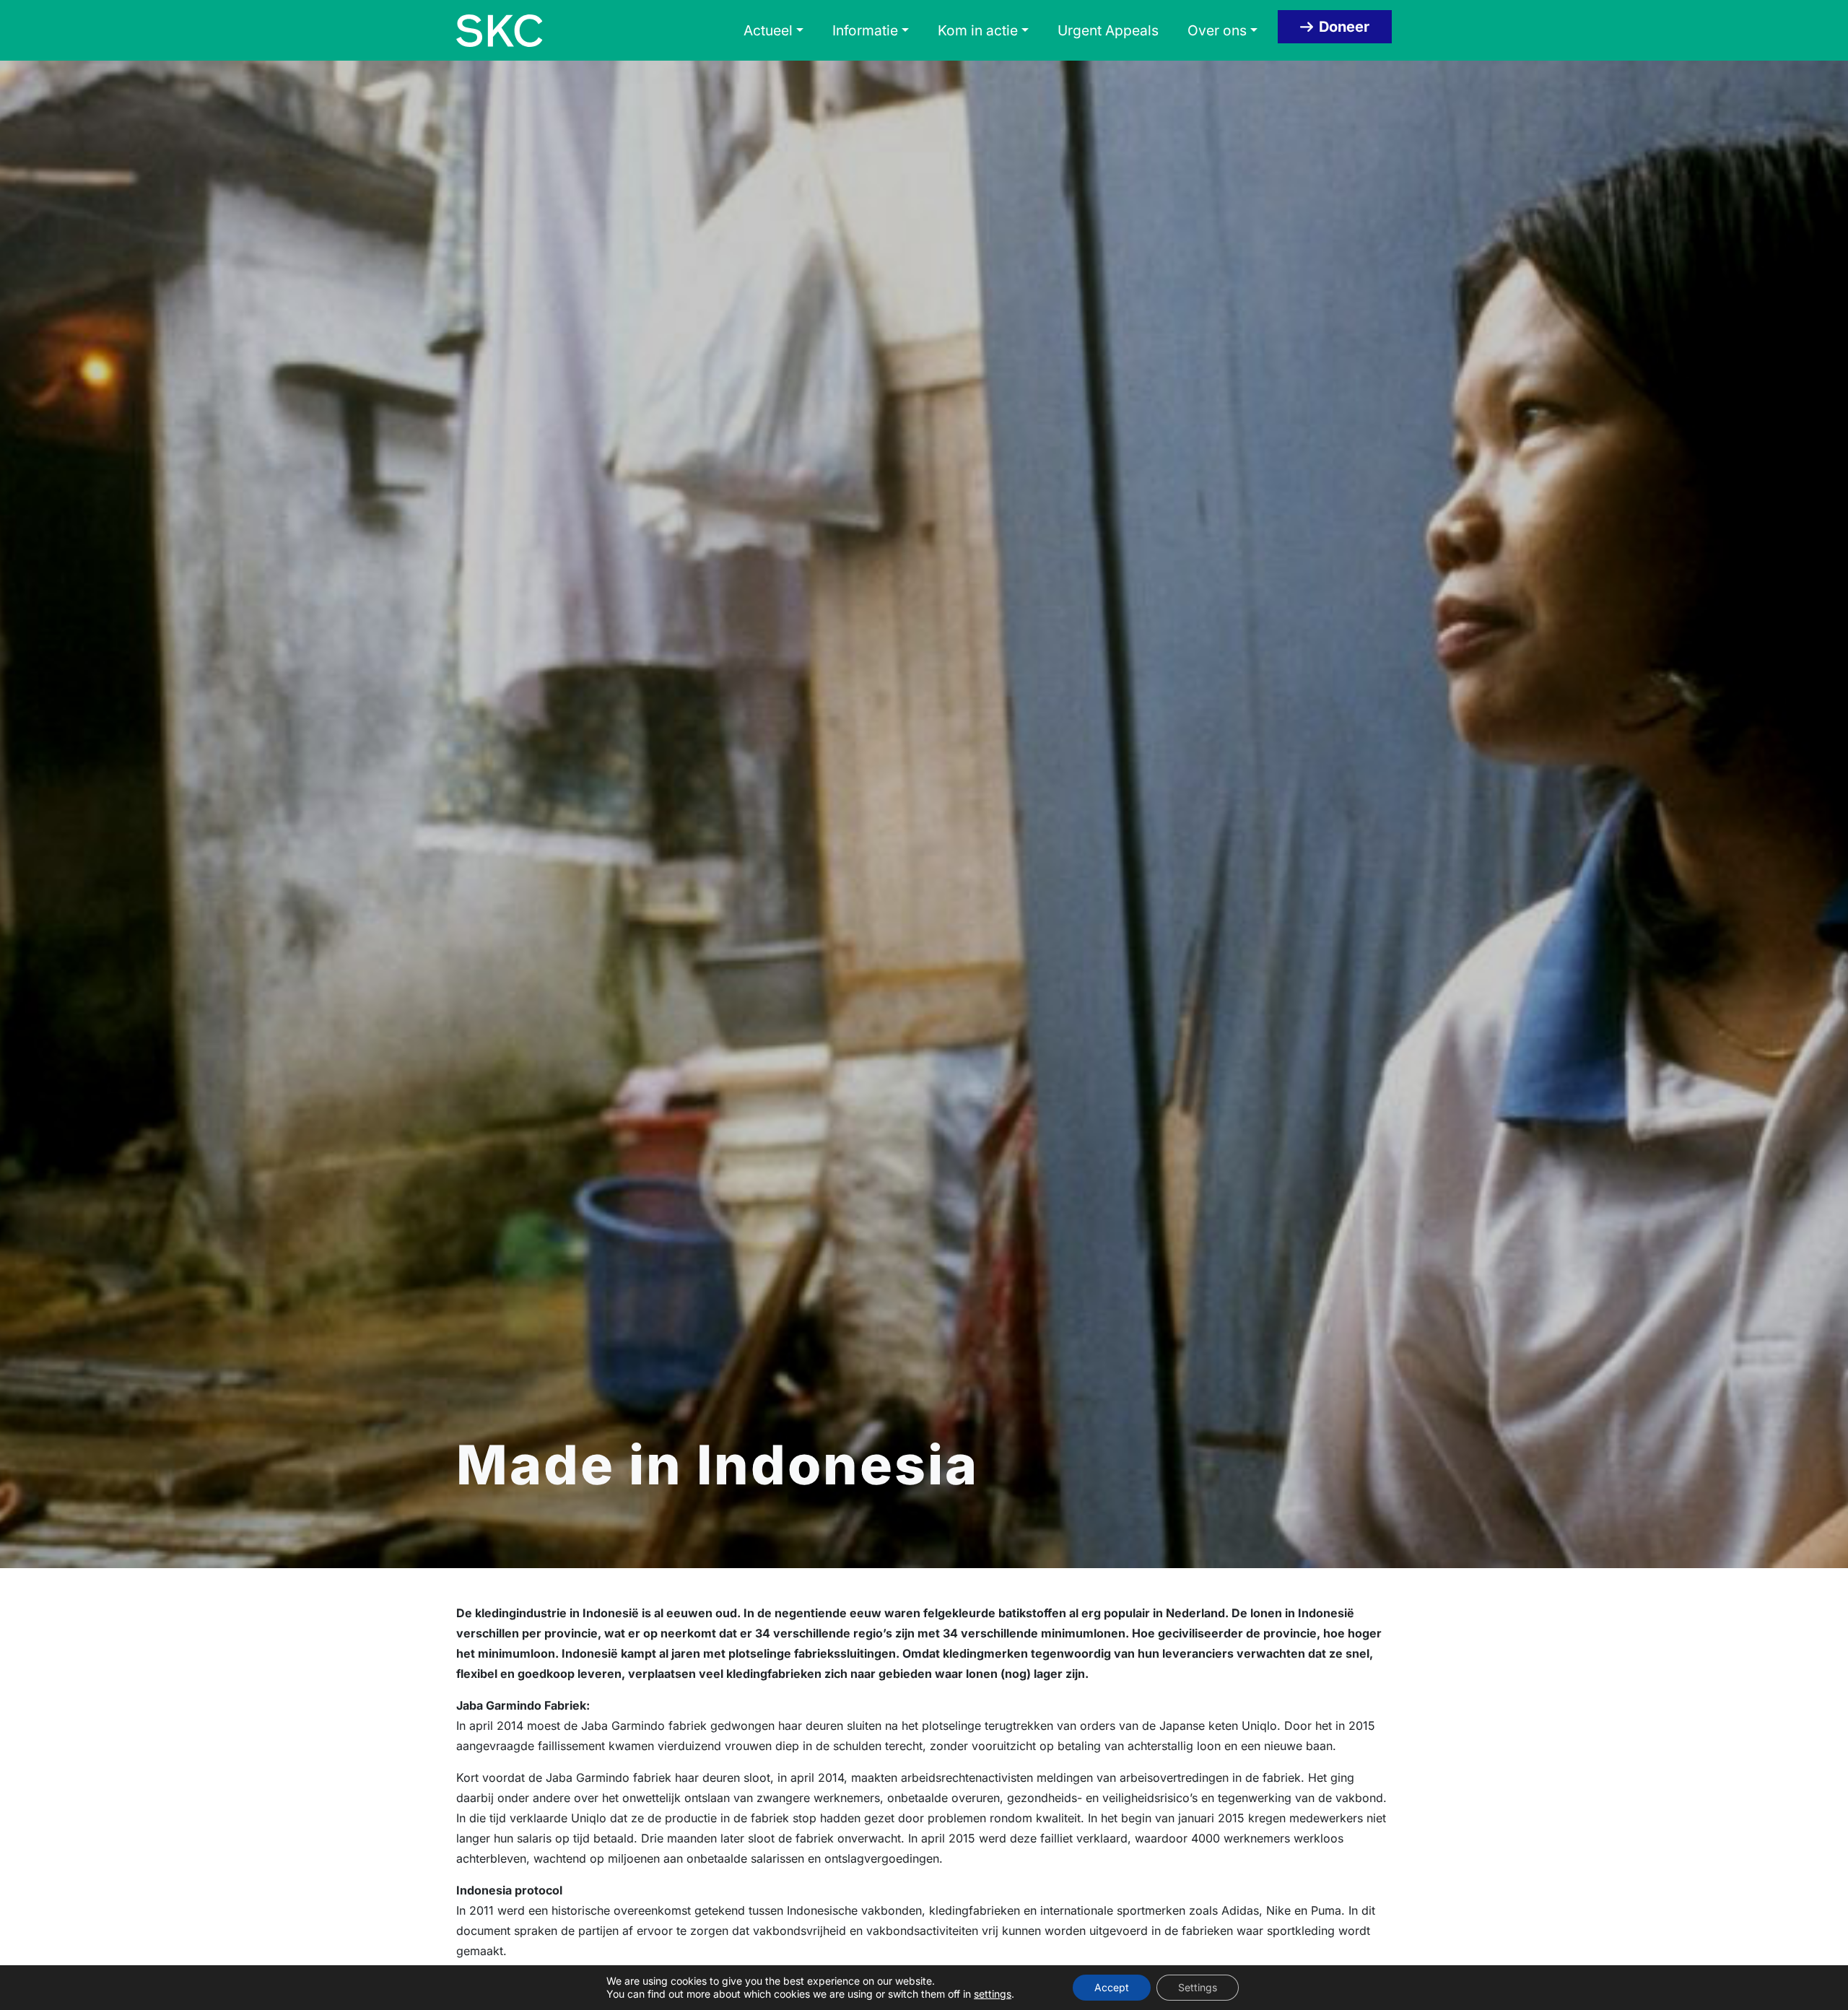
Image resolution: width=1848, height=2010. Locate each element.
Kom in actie (978, 30)
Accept (1112, 1987)
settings (993, 1994)
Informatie (865, 30)
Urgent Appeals (1108, 30)
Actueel (768, 30)
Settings (1198, 1987)
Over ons (1217, 30)
